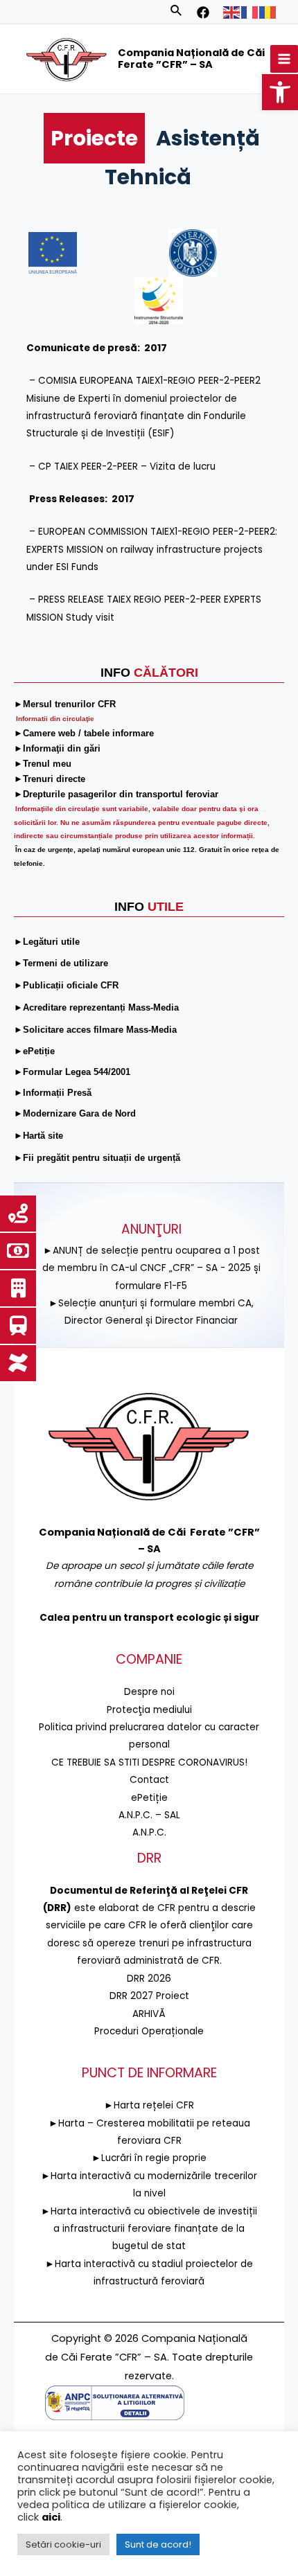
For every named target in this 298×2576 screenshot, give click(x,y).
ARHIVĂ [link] (149, 2014)
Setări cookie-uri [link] (63, 2544)
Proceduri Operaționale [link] (149, 2031)
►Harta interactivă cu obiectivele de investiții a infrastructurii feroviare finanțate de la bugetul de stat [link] (149, 2229)
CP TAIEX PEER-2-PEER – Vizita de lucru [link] (127, 467)
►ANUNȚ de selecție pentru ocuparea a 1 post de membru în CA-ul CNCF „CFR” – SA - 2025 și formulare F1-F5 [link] (151, 1268)
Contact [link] (149, 1780)
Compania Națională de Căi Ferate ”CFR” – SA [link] (191, 59)
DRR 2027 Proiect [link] (149, 1996)
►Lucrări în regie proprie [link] (149, 2158)
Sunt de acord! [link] (158, 2544)
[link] (280, 92)
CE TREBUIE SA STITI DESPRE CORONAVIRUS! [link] (149, 1762)
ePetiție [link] (149, 1798)
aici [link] (51, 2517)
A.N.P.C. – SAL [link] (149, 1815)
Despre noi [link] (149, 1692)
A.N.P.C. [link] (149, 1832)
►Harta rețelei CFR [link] (149, 2105)
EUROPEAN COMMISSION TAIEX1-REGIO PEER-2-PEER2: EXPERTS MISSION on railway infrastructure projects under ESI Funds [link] (152, 549)
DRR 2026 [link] (149, 1979)
